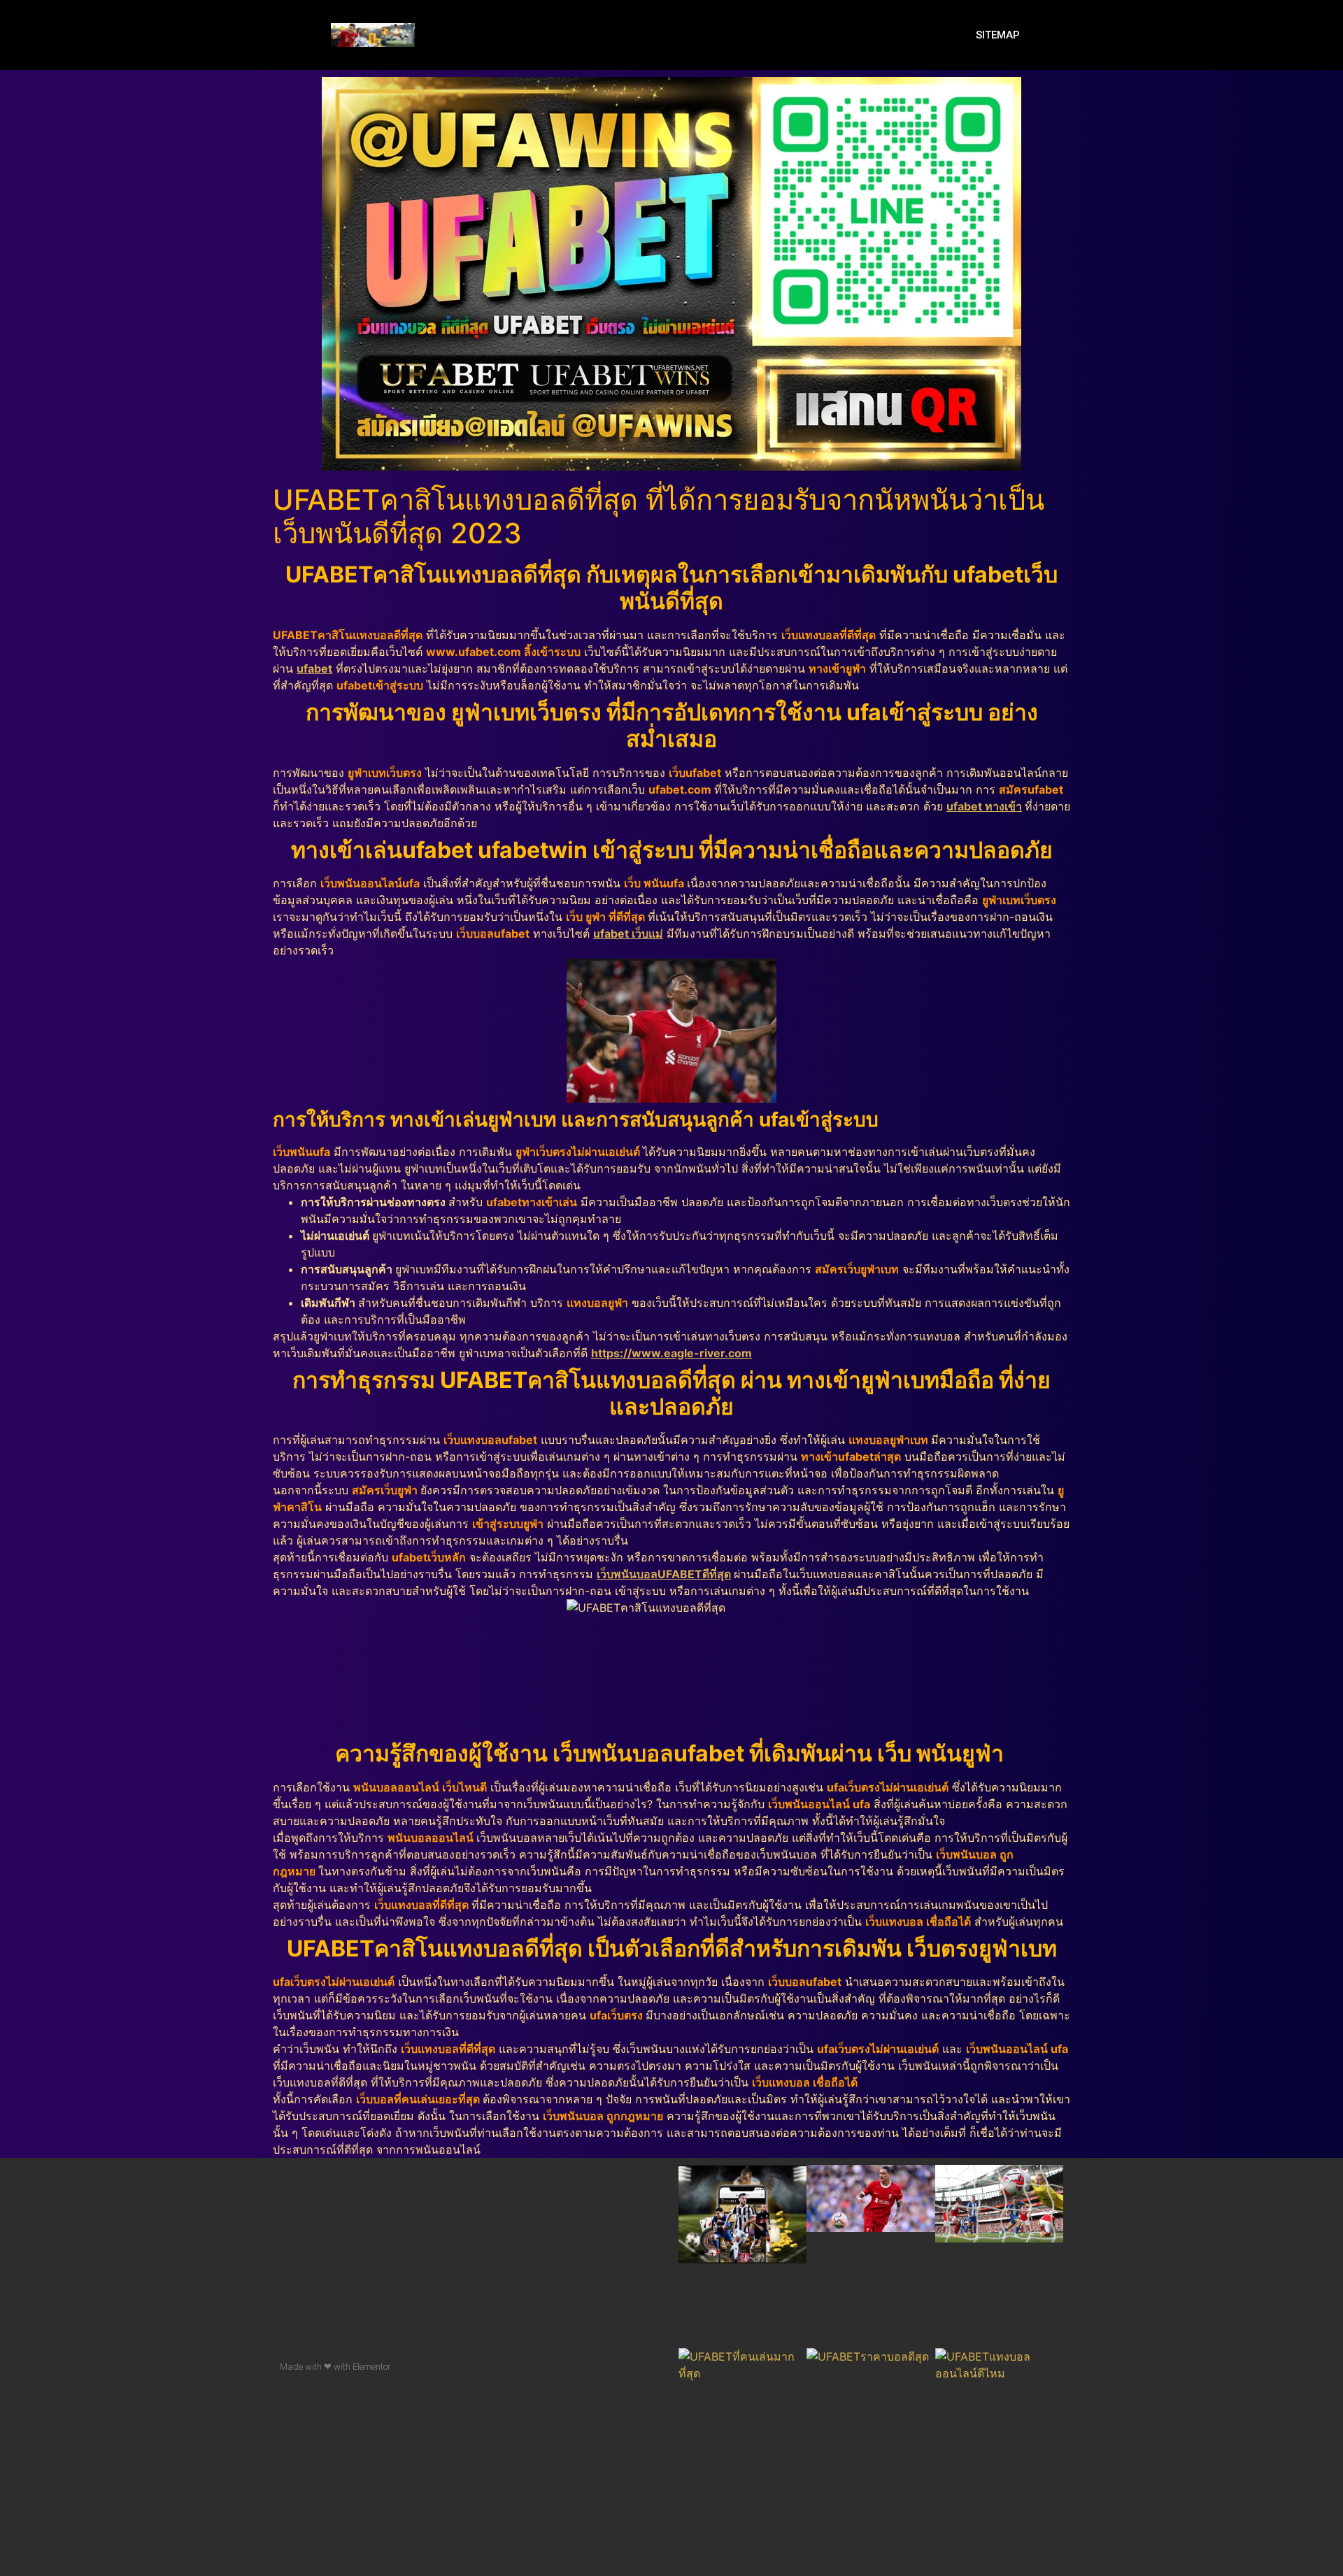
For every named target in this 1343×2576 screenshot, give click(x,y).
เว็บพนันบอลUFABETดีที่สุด (664, 1574)
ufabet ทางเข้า (984, 806)
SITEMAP (998, 35)
